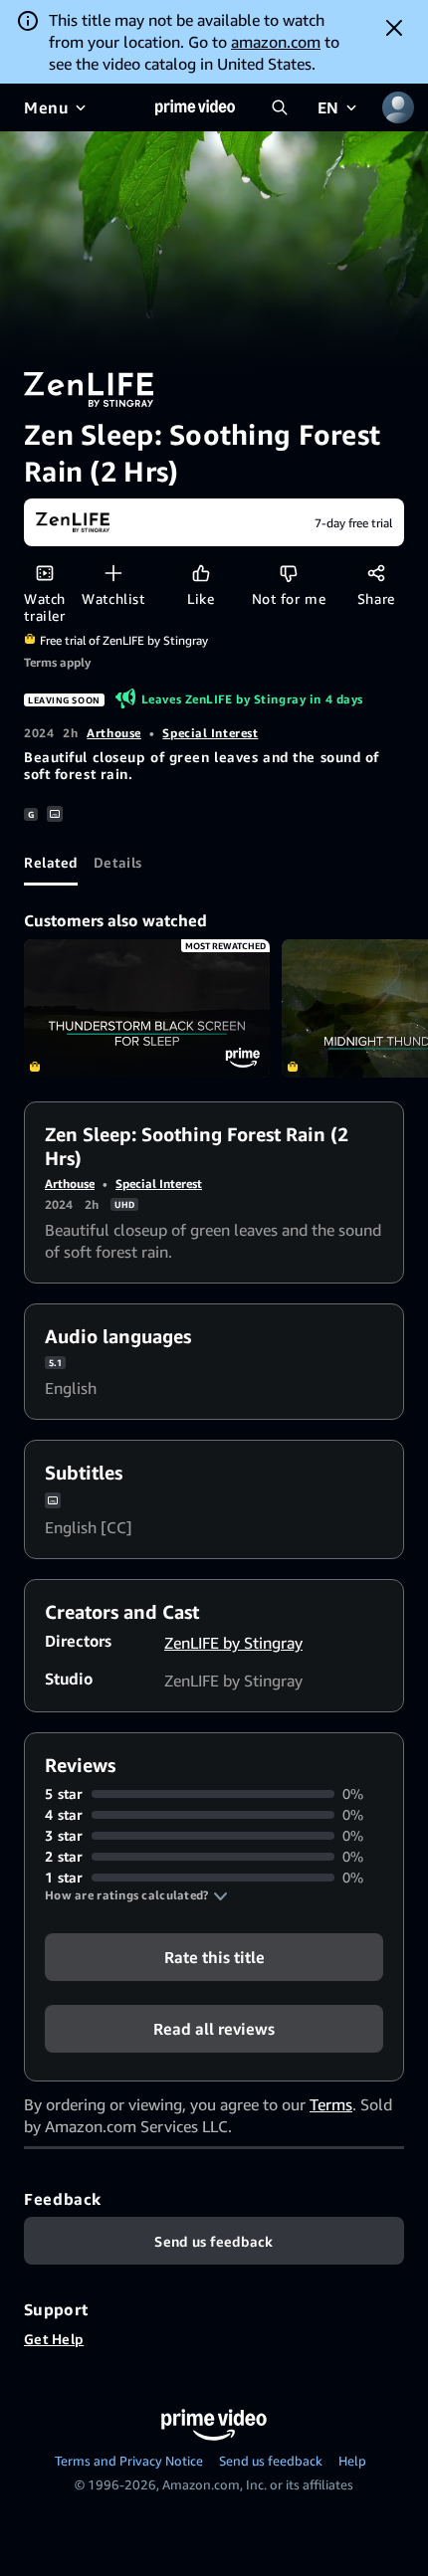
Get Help (54, 2339)
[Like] (201, 573)
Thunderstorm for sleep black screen (147, 1008)
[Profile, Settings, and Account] (398, 107)
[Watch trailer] (44, 573)
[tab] (51, 862)
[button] (136, 1895)
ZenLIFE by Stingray (233, 1643)
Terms (331, 2104)
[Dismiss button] (394, 28)
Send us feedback (271, 2461)
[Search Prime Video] (280, 107)
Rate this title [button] (214, 1957)
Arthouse (113, 733)
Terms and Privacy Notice (129, 2461)
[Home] (195, 107)
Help (352, 2461)
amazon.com (276, 42)
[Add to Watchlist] (113, 573)
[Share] (376, 573)
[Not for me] (288, 573)
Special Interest (210, 733)
